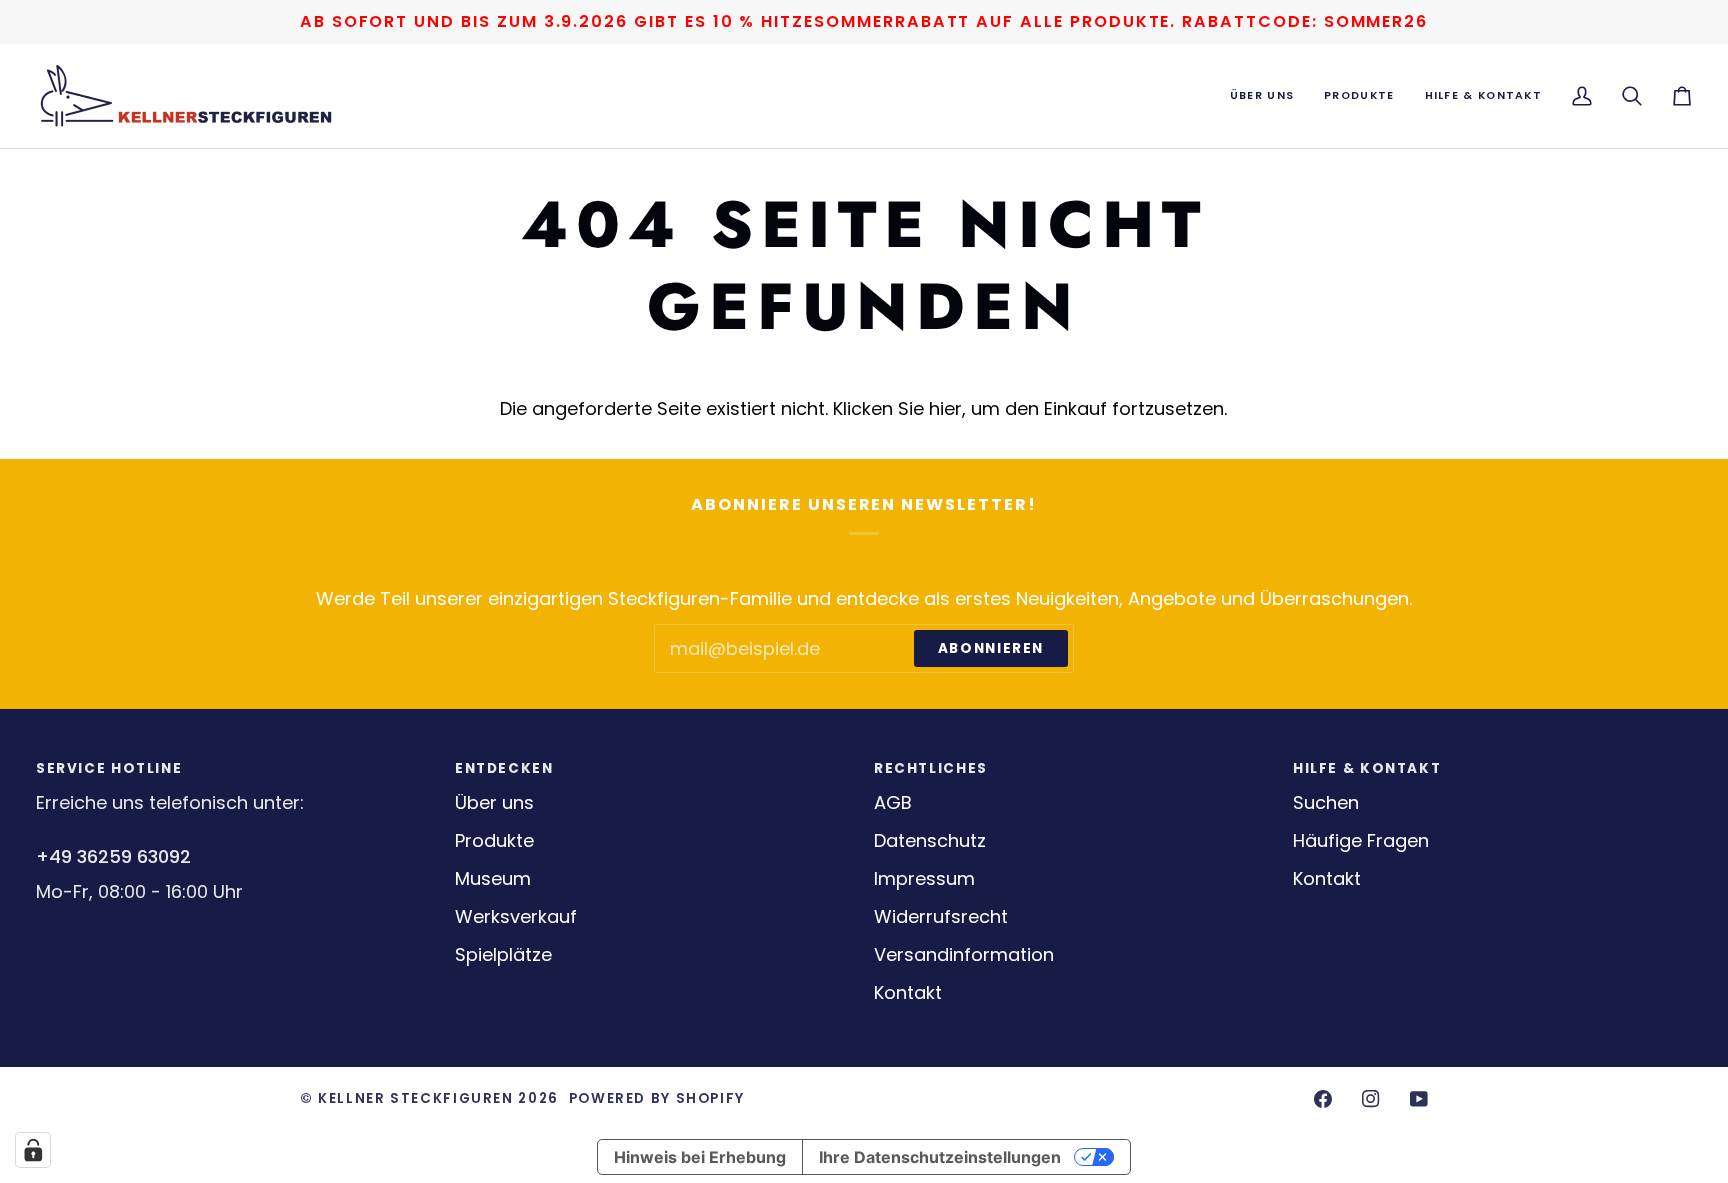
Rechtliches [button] (931, 768)
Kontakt (908, 992)
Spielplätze (503, 954)
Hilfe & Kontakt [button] (1367, 768)
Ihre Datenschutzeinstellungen (940, 1157)
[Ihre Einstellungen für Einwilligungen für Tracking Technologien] (33, 1150)
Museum (493, 878)
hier (945, 408)
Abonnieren (991, 648)
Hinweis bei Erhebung (700, 1157)
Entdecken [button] (504, 768)
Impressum (924, 878)
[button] (1262, 96)
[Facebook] (1323, 1099)
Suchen (1326, 802)
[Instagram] (1371, 1099)
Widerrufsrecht (941, 916)
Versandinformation (964, 954)
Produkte (494, 840)
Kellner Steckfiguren (415, 1098)
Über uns (494, 802)
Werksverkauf (516, 916)
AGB (893, 802)
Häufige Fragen (1361, 840)
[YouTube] (1419, 1099)
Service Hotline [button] (109, 768)
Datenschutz (930, 840)
